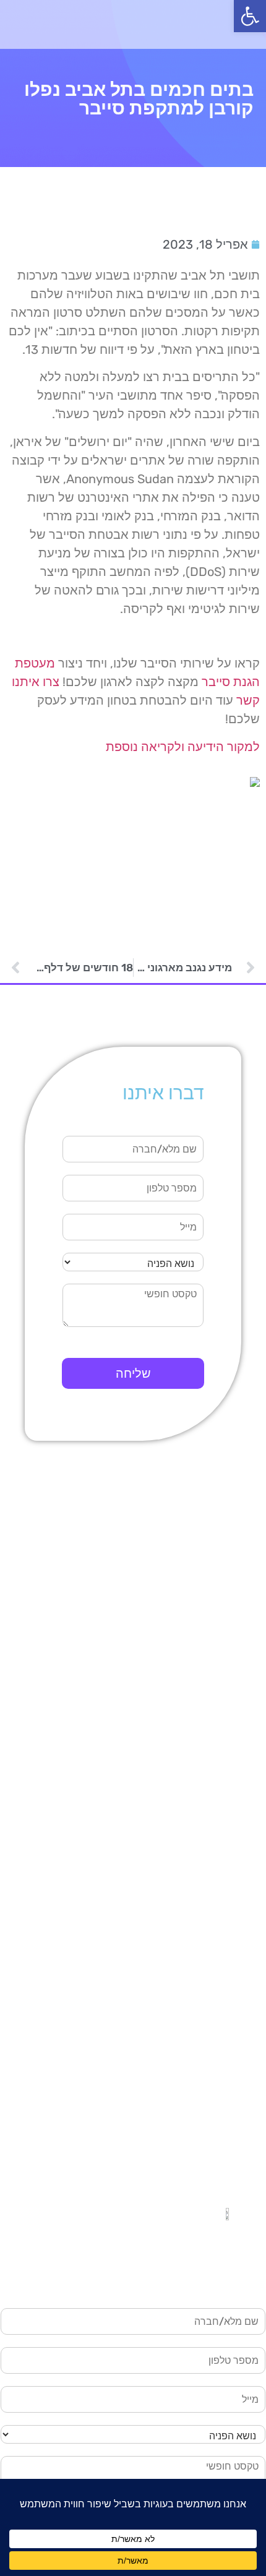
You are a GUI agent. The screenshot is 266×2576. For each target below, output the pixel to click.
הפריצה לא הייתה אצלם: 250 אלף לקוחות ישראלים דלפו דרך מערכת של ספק (137, 1782)
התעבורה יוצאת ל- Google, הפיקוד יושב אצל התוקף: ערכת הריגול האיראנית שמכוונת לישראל (141, 1742)
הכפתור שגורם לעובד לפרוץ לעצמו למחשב (134, 2004)
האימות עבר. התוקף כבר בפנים (161, 2025)
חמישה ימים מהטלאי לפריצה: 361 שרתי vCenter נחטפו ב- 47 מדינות (141, 1816)
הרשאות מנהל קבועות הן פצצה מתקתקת (139, 2045)
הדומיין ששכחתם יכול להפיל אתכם (153, 1931)
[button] (250, 16)
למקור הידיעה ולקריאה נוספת (183, 747)
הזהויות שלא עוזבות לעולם (173, 2065)
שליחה (133, 1373)
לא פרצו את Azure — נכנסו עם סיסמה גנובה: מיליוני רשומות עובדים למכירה (144, 1849)
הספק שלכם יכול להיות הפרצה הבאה (148, 1951)
